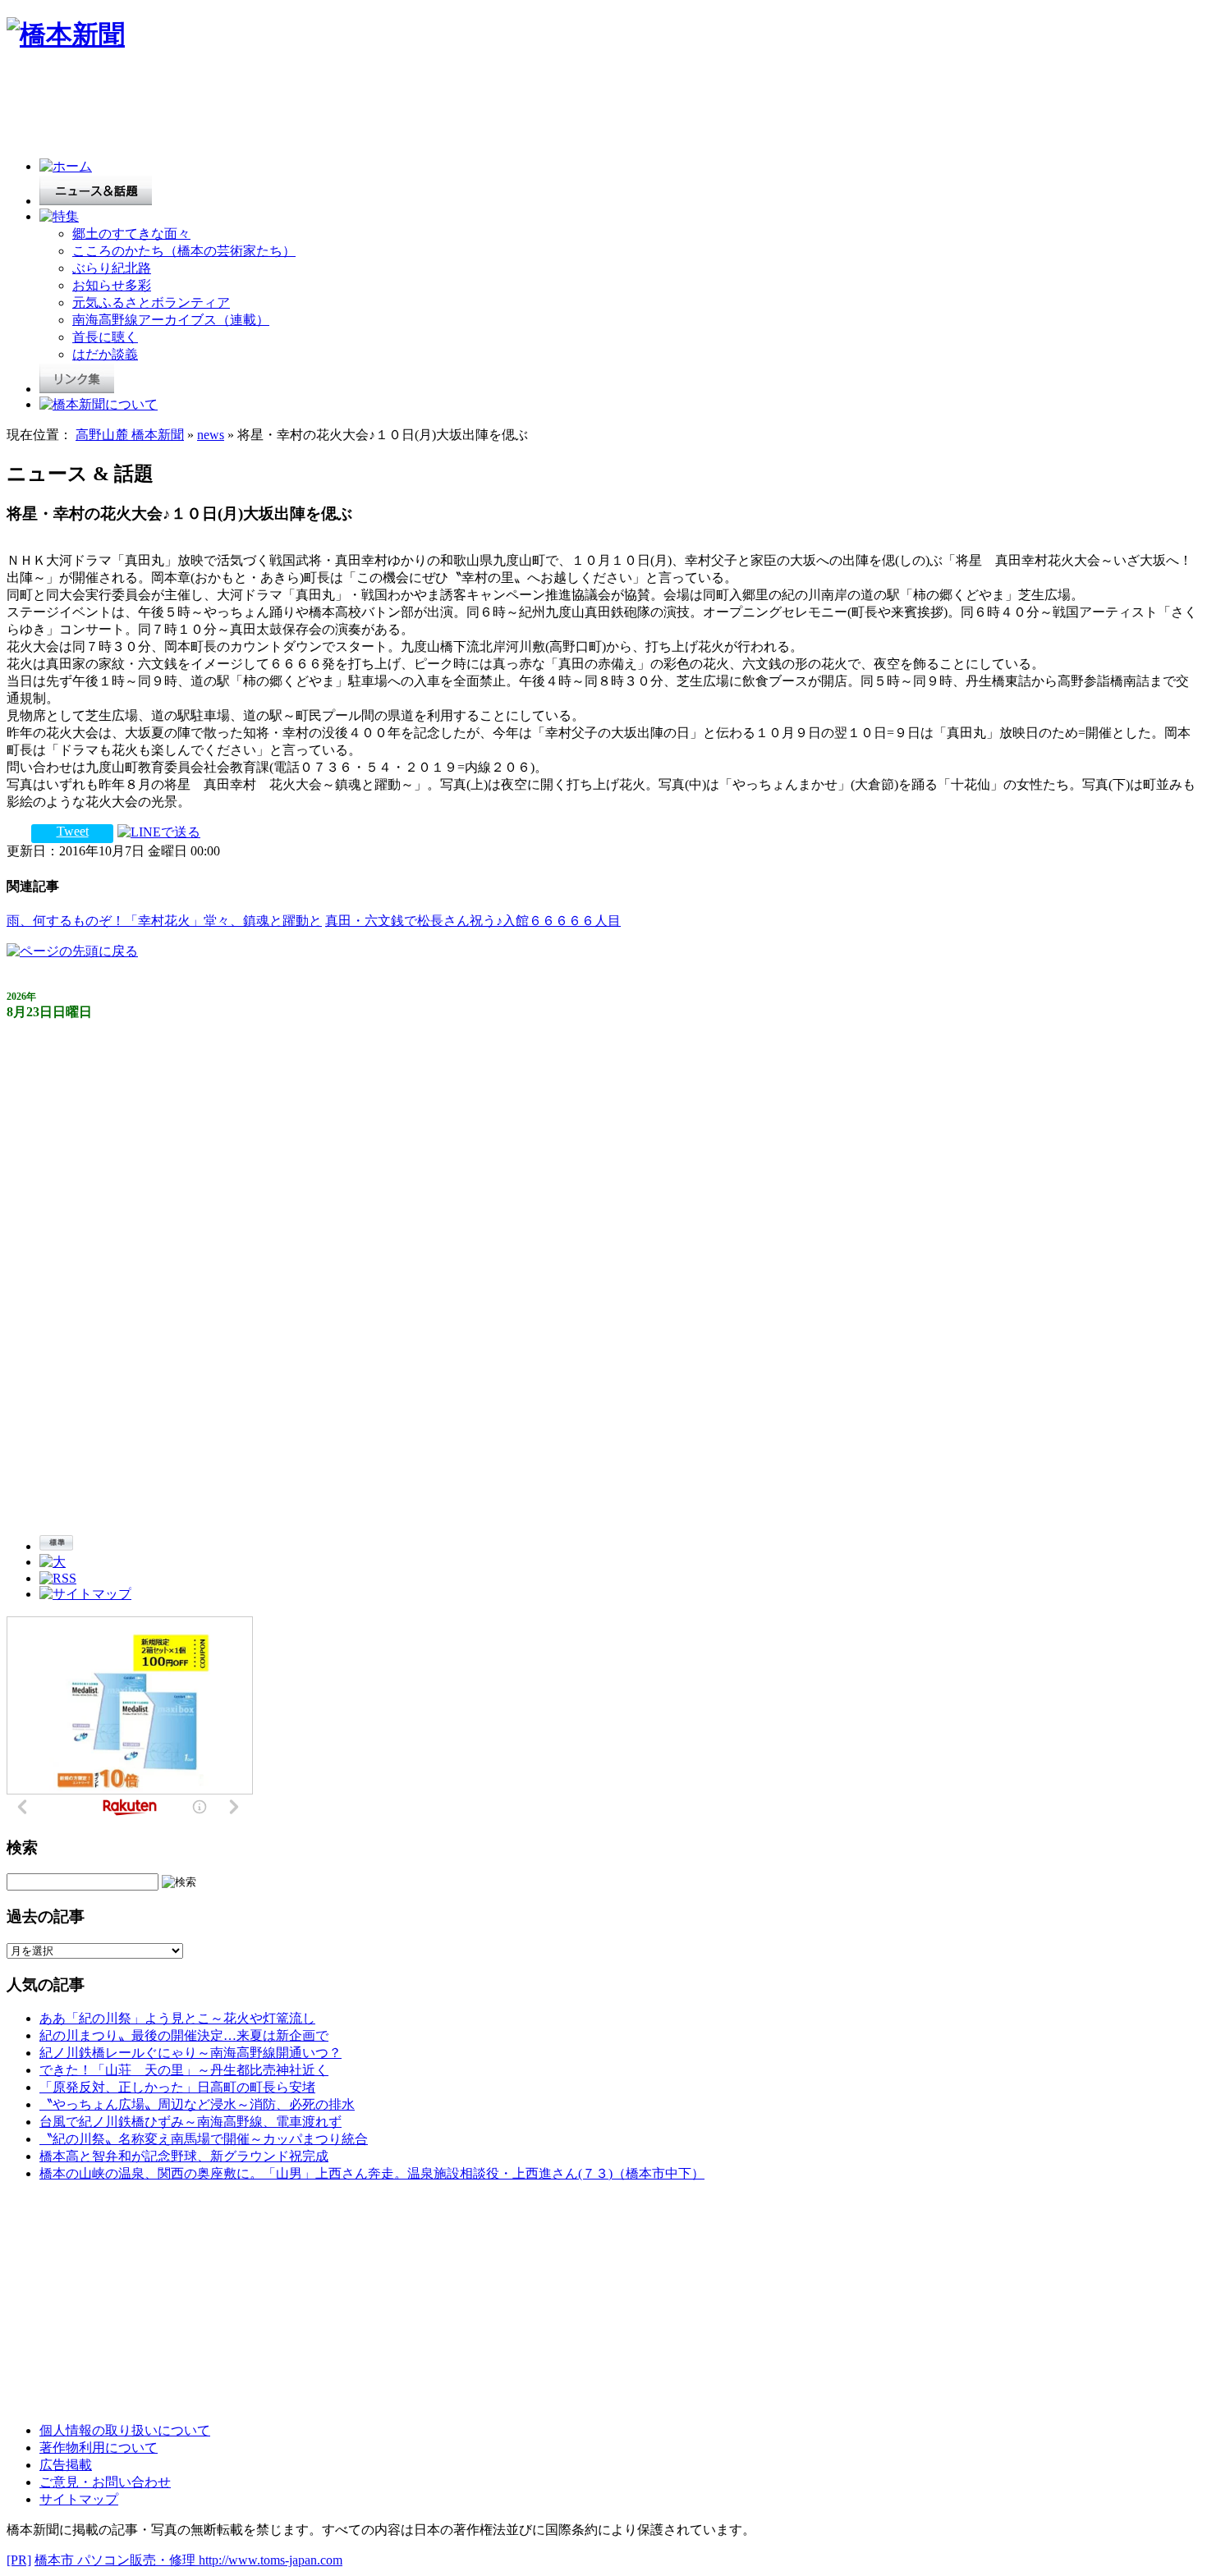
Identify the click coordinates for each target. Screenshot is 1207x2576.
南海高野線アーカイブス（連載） (171, 320)
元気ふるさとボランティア (151, 303)
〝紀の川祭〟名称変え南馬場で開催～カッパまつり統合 (204, 2139)
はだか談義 (105, 354)
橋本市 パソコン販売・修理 (117, 2560)
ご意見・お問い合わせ (105, 2482)
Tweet (73, 831)
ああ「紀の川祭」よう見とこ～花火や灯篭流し (177, 2018)
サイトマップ (79, 2499)
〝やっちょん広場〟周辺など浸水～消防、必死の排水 (197, 2104)
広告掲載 (66, 2465)
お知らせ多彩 (112, 285)
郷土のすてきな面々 (131, 234)
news (211, 435)
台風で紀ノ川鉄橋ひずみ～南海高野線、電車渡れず (190, 2122)
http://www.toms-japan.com (271, 2560)
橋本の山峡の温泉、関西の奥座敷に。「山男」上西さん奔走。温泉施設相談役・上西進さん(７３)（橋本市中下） (372, 2173)
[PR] (19, 2560)
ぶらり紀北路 (112, 268)
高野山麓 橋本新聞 (130, 435)
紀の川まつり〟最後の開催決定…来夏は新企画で (184, 2035)
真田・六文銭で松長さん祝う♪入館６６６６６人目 (473, 921)
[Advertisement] (305, 108)
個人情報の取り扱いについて (125, 2430)
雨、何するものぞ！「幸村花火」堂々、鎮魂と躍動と (164, 921)
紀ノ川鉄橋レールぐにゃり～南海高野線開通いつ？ (190, 2053)
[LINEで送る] (159, 831)
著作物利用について (99, 2448)
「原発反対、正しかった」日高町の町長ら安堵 (177, 2087)
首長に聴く (105, 337)
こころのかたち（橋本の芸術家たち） (184, 251)
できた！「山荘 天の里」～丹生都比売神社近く (184, 2070)
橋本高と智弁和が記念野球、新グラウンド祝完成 (184, 2156)
